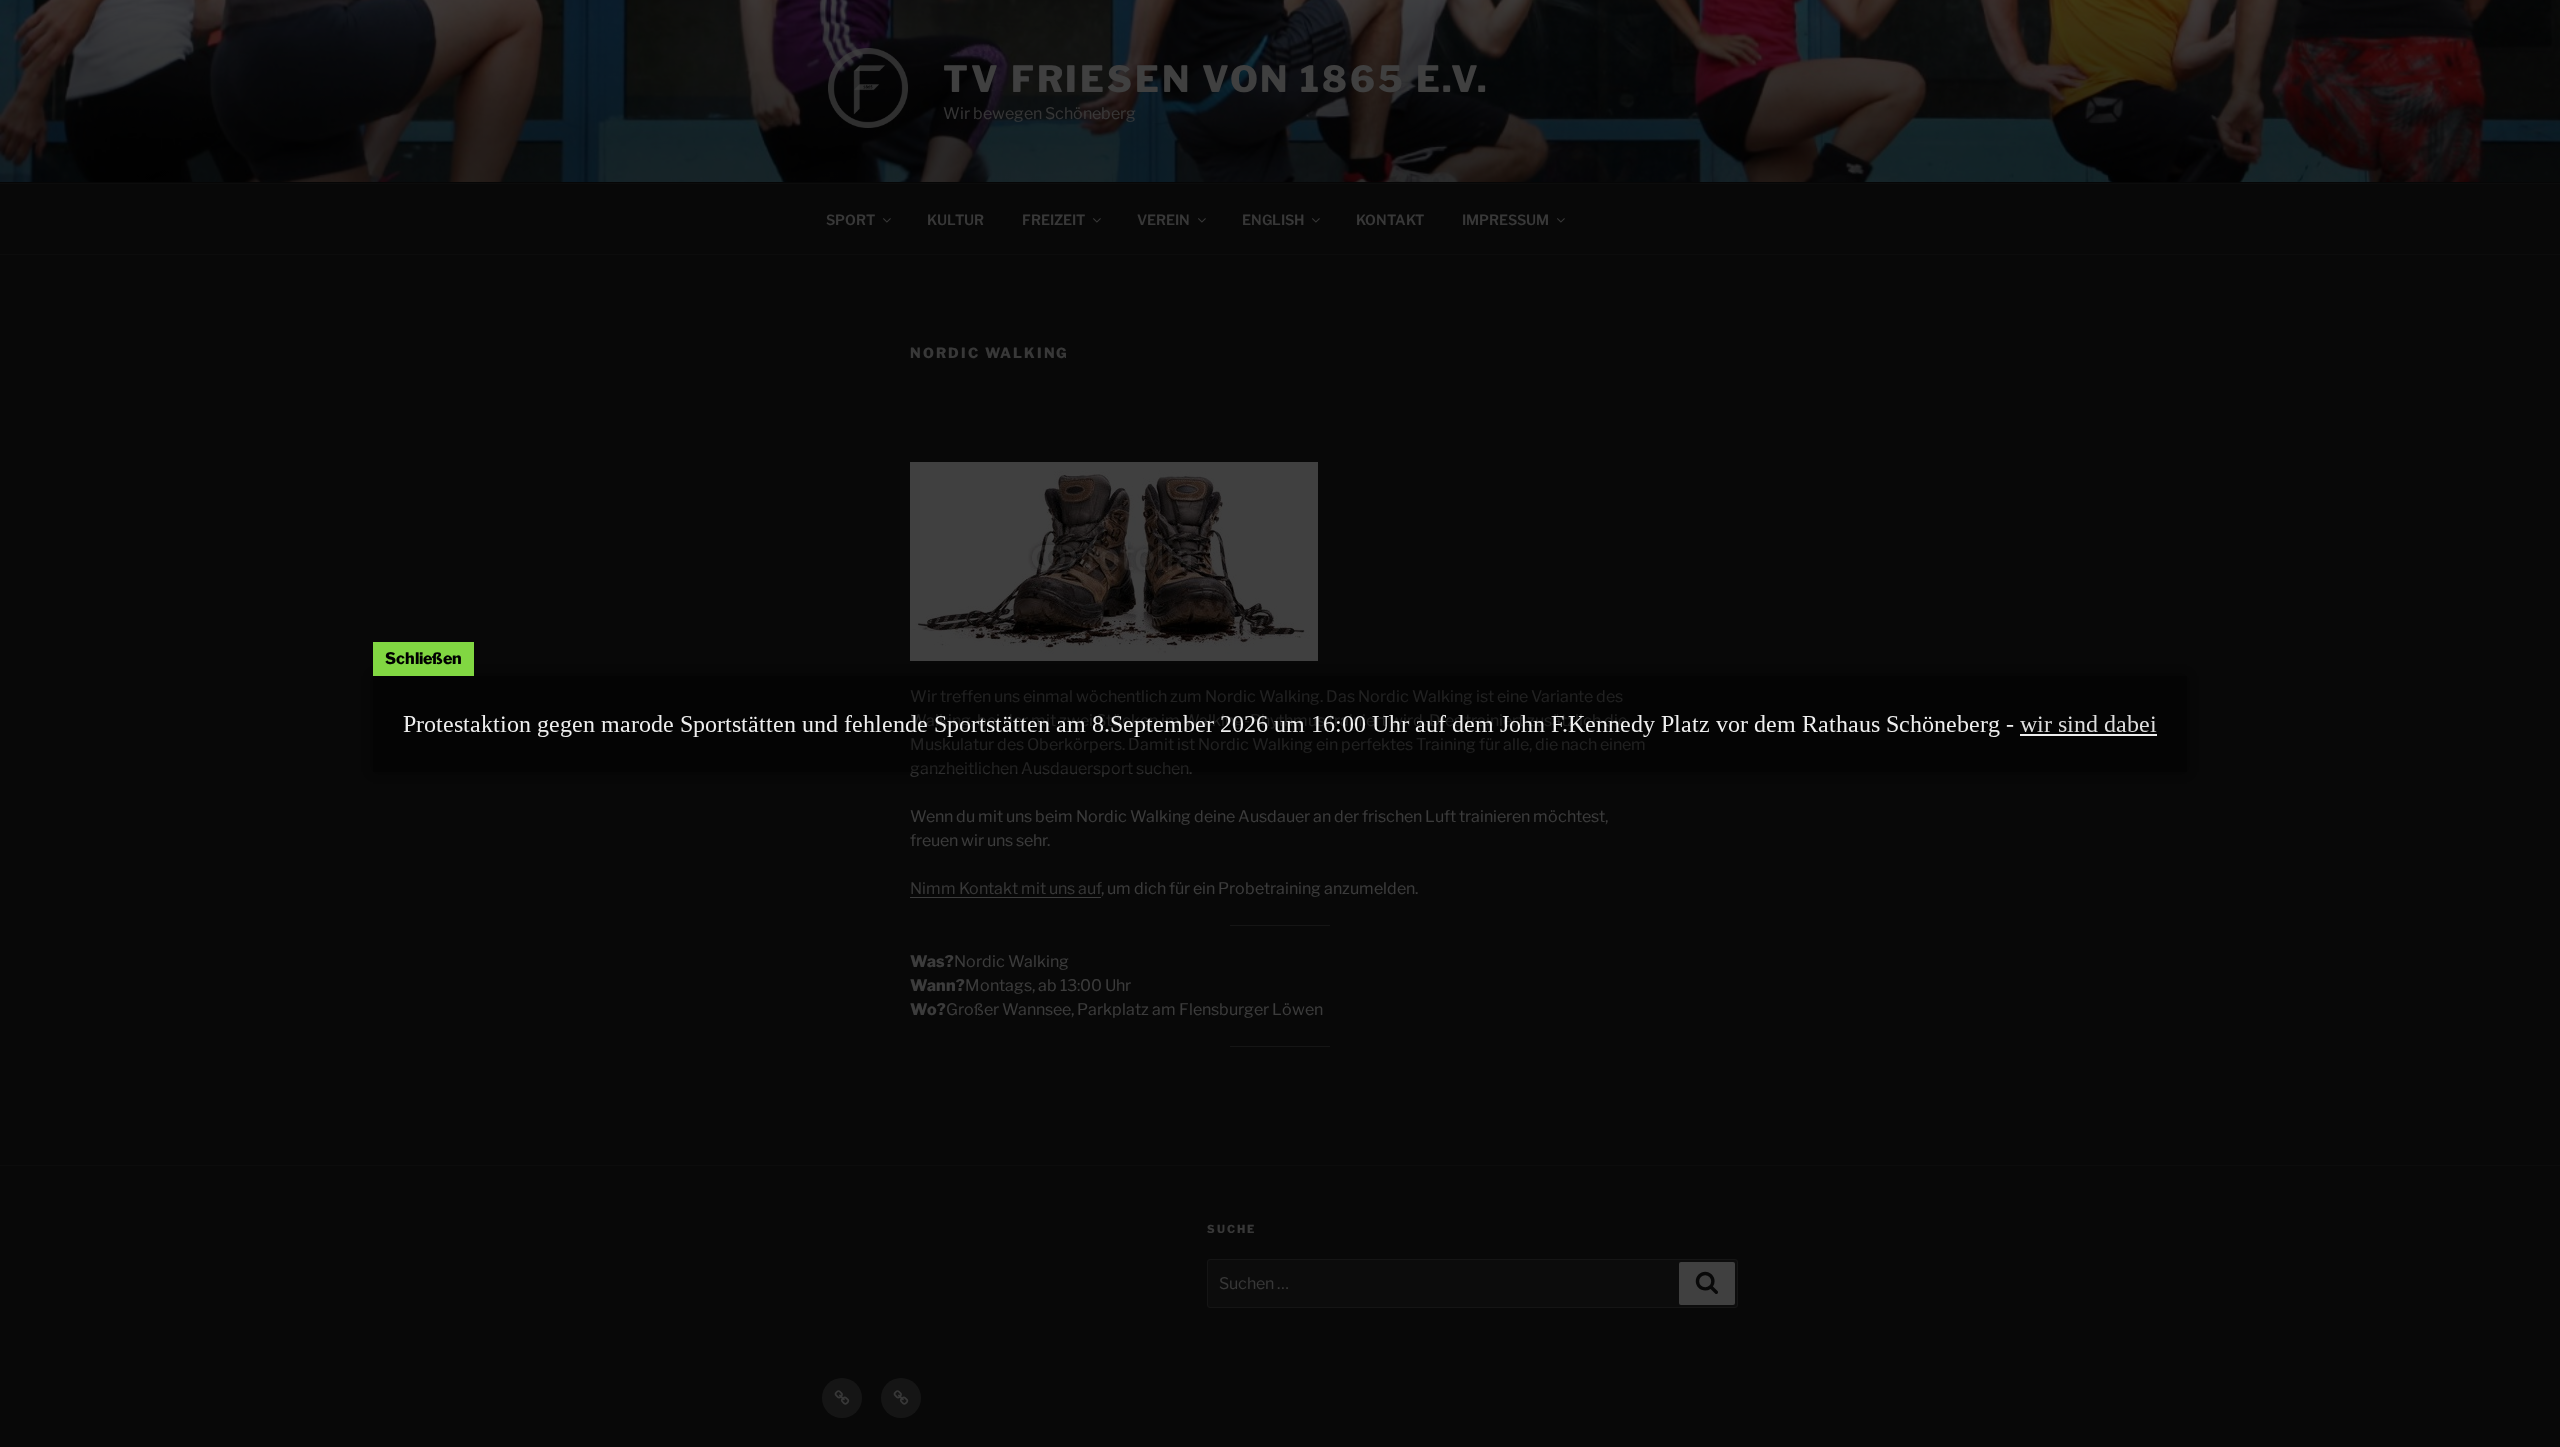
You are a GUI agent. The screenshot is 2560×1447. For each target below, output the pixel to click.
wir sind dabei (2088, 724)
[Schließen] (423, 659)
